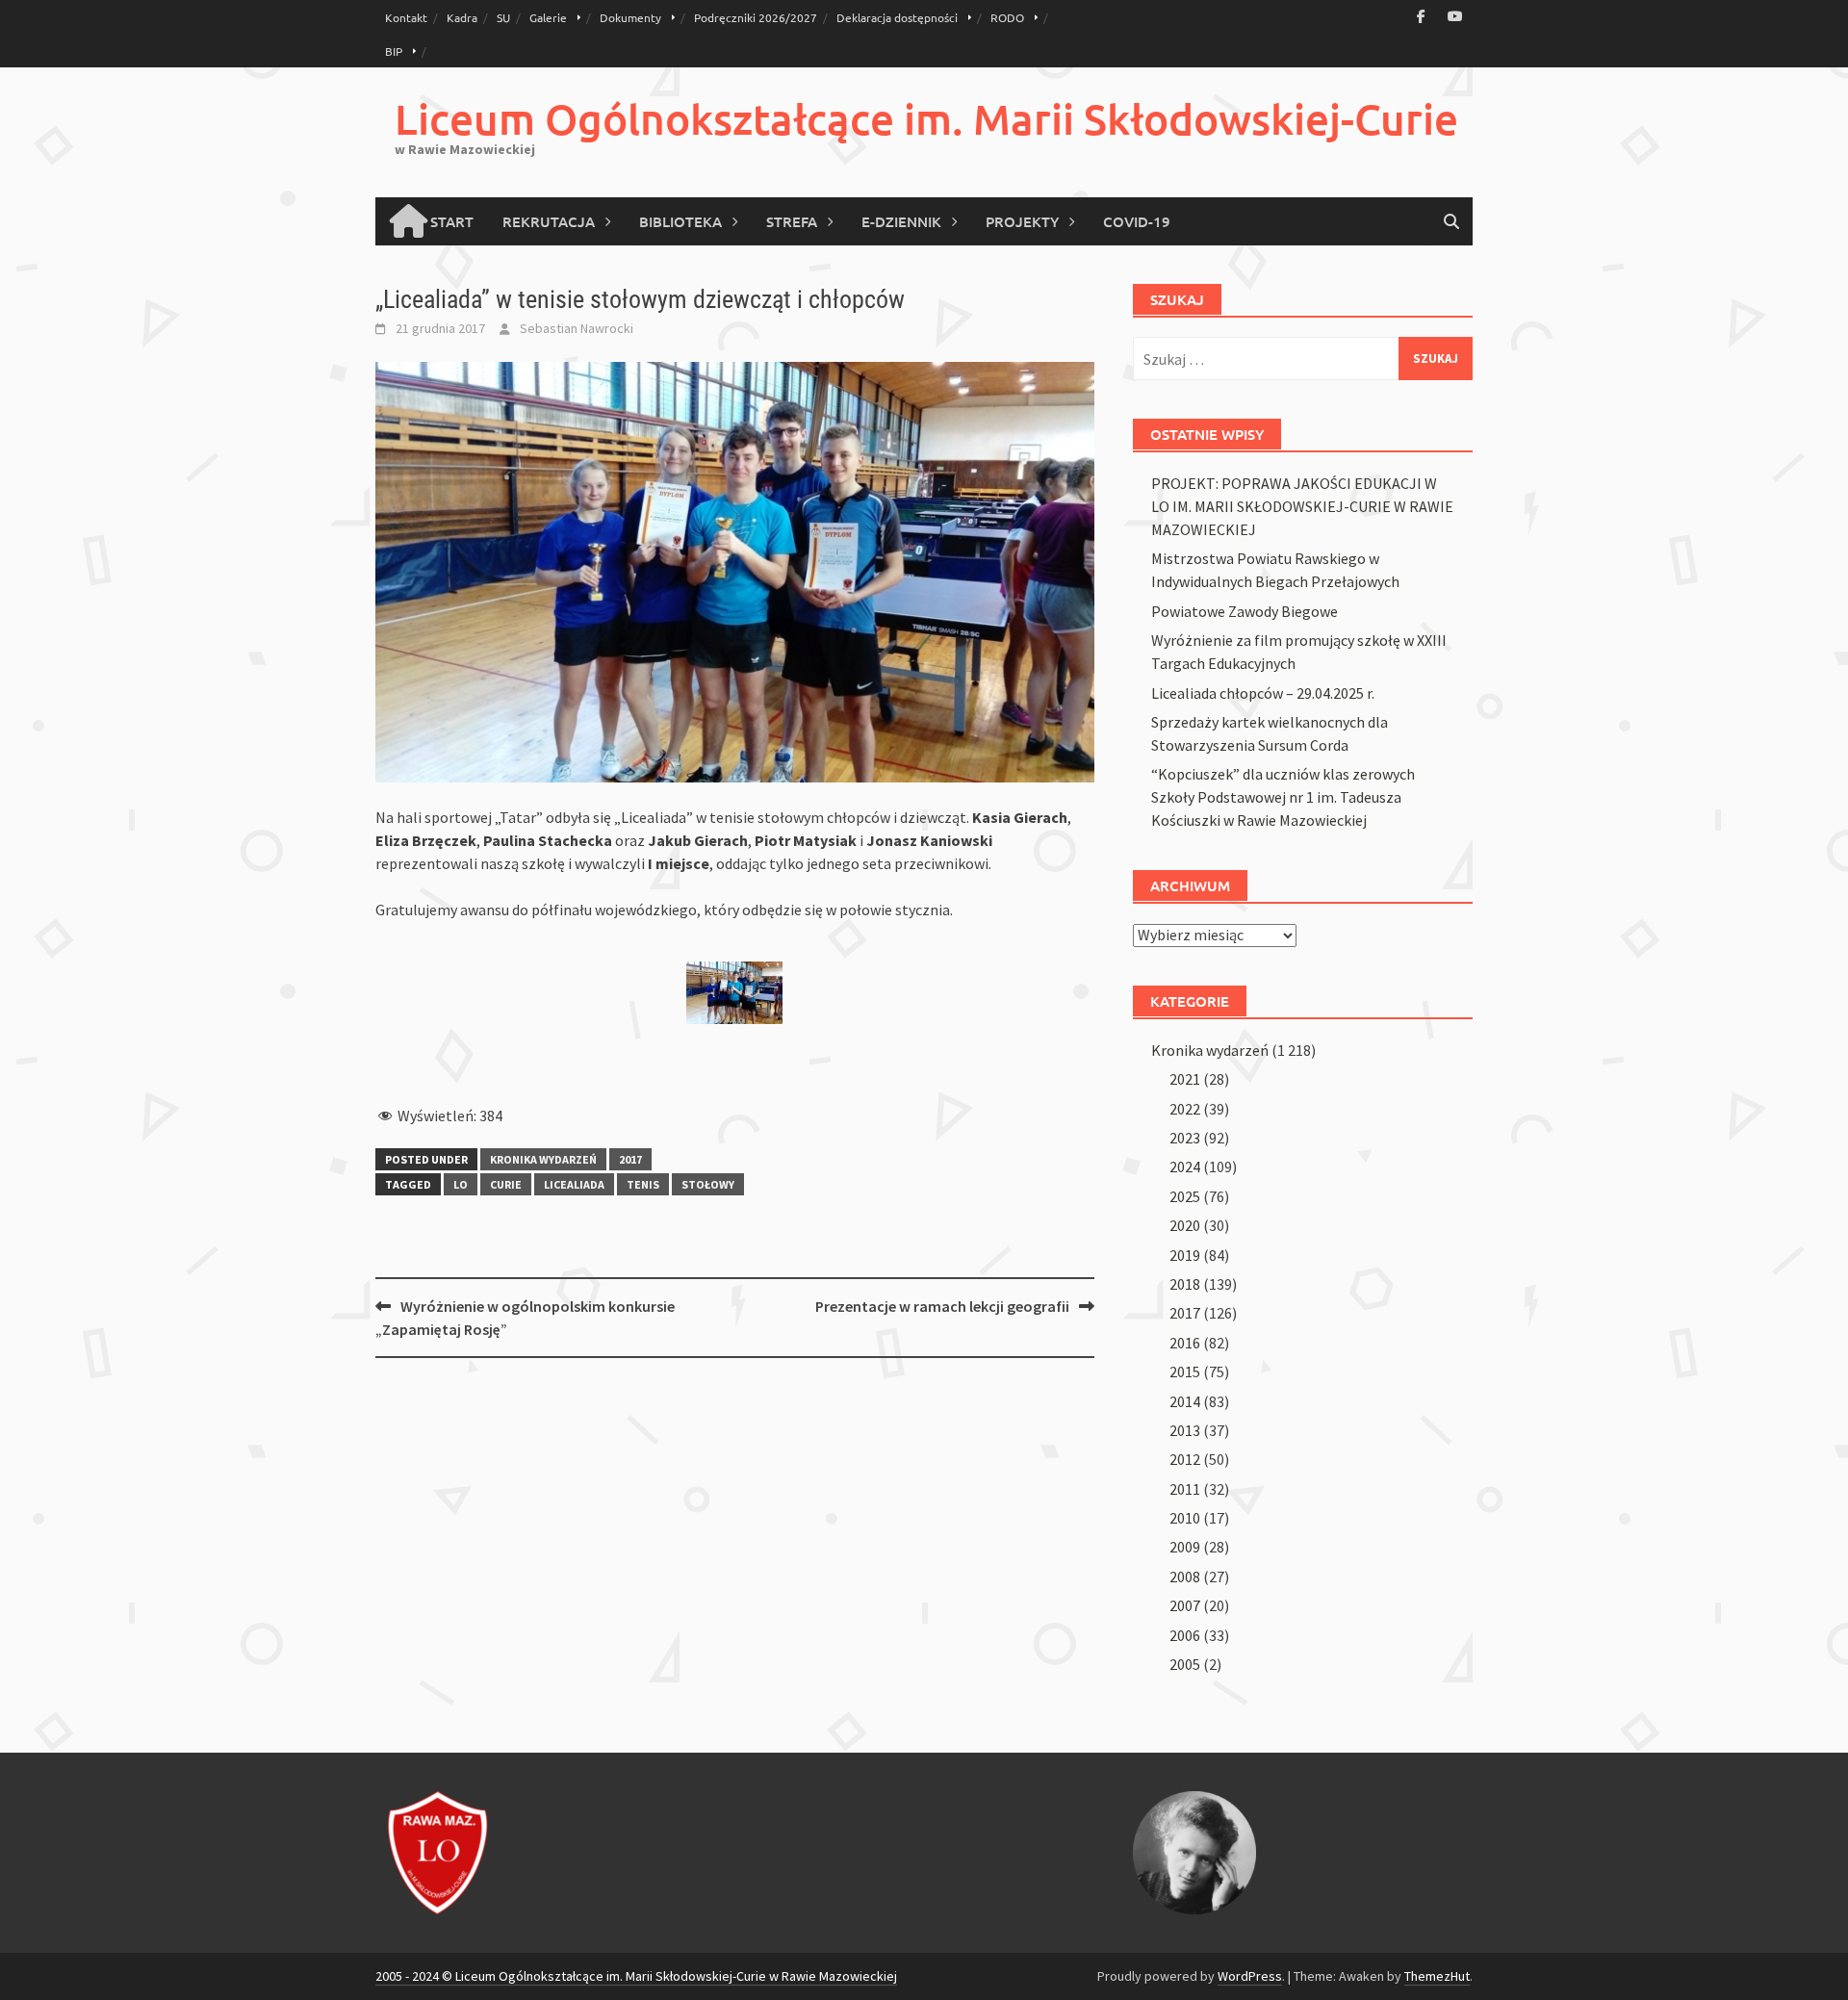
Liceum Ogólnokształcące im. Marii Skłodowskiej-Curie (926, 119)
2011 (1185, 1489)
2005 (1185, 1664)
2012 (1185, 1459)
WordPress (1250, 1976)
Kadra (462, 17)
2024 (1185, 1167)
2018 (1185, 1284)
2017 (630, 1159)
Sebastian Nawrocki (577, 328)
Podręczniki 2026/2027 (756, 17)
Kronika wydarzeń (543, 1159)
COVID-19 (1137, 221)
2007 (1185, 1605)
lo (461, 1184)
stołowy (708, 1184)
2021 (1185, 1079)
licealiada (574, 1184)
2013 (1185, 1430)
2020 (1185, 1225)
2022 (1185, 1109)
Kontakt (406, 17)
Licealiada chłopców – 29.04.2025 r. (1263, 693)
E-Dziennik (901, 221)
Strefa (792, 221)
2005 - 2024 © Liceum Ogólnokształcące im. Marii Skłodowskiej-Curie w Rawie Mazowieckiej (636, 1976)
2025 (1185, 1196)
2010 (1185, 1518)
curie (506, 1184)
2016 (1185, 1343)
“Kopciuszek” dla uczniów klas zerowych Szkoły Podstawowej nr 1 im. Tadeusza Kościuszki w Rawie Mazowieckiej (1283, 797)
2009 (1185, 1547)
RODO (1007, 17)
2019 (1185, 1255)
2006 (1185, 1635)
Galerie (548, 17)
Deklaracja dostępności (897, 17)
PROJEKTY (1022, 221)
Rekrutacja (549, 221)
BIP (394, 51)
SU (503, 17)
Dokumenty (630, 17)
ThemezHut (1437, 1976)
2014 (1185, 1401)
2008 (1185, 1577)
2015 (1185, 1372)
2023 (1185, 1138)
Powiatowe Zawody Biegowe (1245, 611)
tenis (643, 1184)
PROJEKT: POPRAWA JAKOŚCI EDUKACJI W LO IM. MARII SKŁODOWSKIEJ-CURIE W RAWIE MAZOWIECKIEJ (1302, 506)
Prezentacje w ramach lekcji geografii (942, 1306)
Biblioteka (680, 221)
